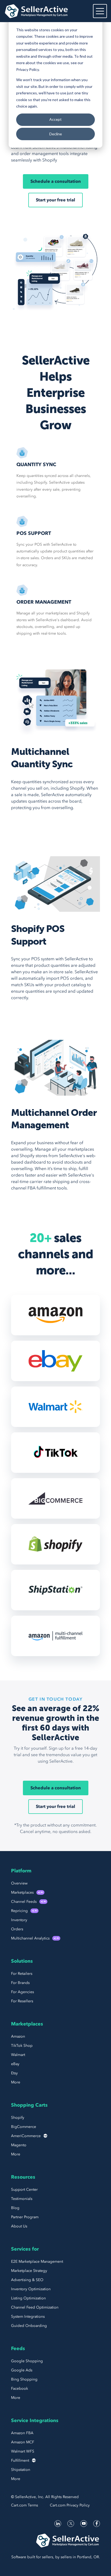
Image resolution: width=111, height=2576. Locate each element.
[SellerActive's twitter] (71, 2524)
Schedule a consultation (56, 181)
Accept (55, 119)
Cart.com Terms (25, 2505)
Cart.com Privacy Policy (70, 2505)
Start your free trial (55, 200)
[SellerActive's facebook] (97, 2524)
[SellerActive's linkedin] (58, 2524)
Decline (56, 134)
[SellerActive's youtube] (84, 2524)
